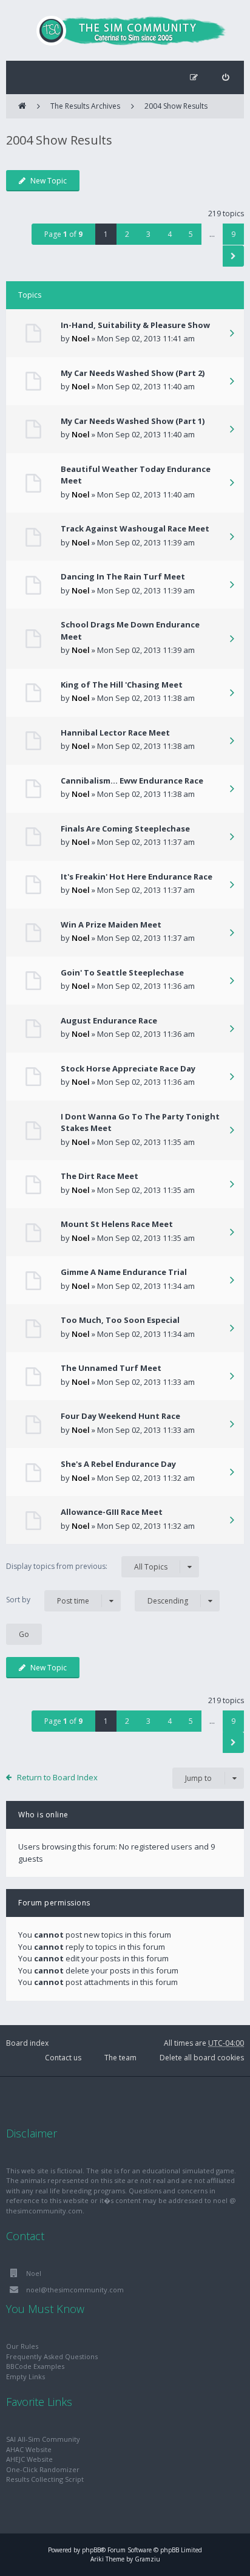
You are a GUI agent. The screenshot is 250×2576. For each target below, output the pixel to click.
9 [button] (233, 234)
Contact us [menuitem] (63, 2058)
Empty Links (25, 2376)
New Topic (49, 181)
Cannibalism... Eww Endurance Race (132, 781)
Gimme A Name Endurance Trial (124, 1272)
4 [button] (170, 234)
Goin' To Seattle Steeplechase (122, 972)
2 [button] (127, 234)
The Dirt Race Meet (100, 1176)
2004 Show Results (176, 106)
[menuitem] (225, 77)
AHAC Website (29, 2449)
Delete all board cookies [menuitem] (202, 2058)
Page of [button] (63, 234)
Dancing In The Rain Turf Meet (123, 576)
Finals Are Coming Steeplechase (125, 828)
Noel (81, 338)
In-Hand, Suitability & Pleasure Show (135, 325)
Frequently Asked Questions (52, 2356)
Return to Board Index (57, 1777)
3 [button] (148, 234)
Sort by (48, 1600)
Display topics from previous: (87, 1566)
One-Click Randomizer (43, 2469)
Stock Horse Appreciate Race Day (128, 1068)
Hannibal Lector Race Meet (115, 733)
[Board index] (125, 30)
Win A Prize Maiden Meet (111, 924)
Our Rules (22, 2346)
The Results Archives (85, 106)
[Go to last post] (232, 334)
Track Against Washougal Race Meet (135, 528)
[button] (233, 256)
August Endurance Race (109, 1020)
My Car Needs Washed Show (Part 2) (133, 373)
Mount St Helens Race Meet (117, 1224)
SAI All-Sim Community (43, 2439)
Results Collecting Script (45, 2479)
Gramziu (147, 2559)
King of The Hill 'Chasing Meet (122, 685)
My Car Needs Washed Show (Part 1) (133, 421)
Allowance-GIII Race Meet (112, 1512)
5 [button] (191, 234)
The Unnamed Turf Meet (111, 1368)
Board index (27, 2043)
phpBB (91, 2550)
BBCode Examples (35, 2366)
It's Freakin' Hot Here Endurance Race (137, 876)
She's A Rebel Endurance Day (118, 1464)
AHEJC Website (29, 2459)
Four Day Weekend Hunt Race (120, 1416)
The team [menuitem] (120, 2058)
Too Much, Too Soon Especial (120, 1320)
